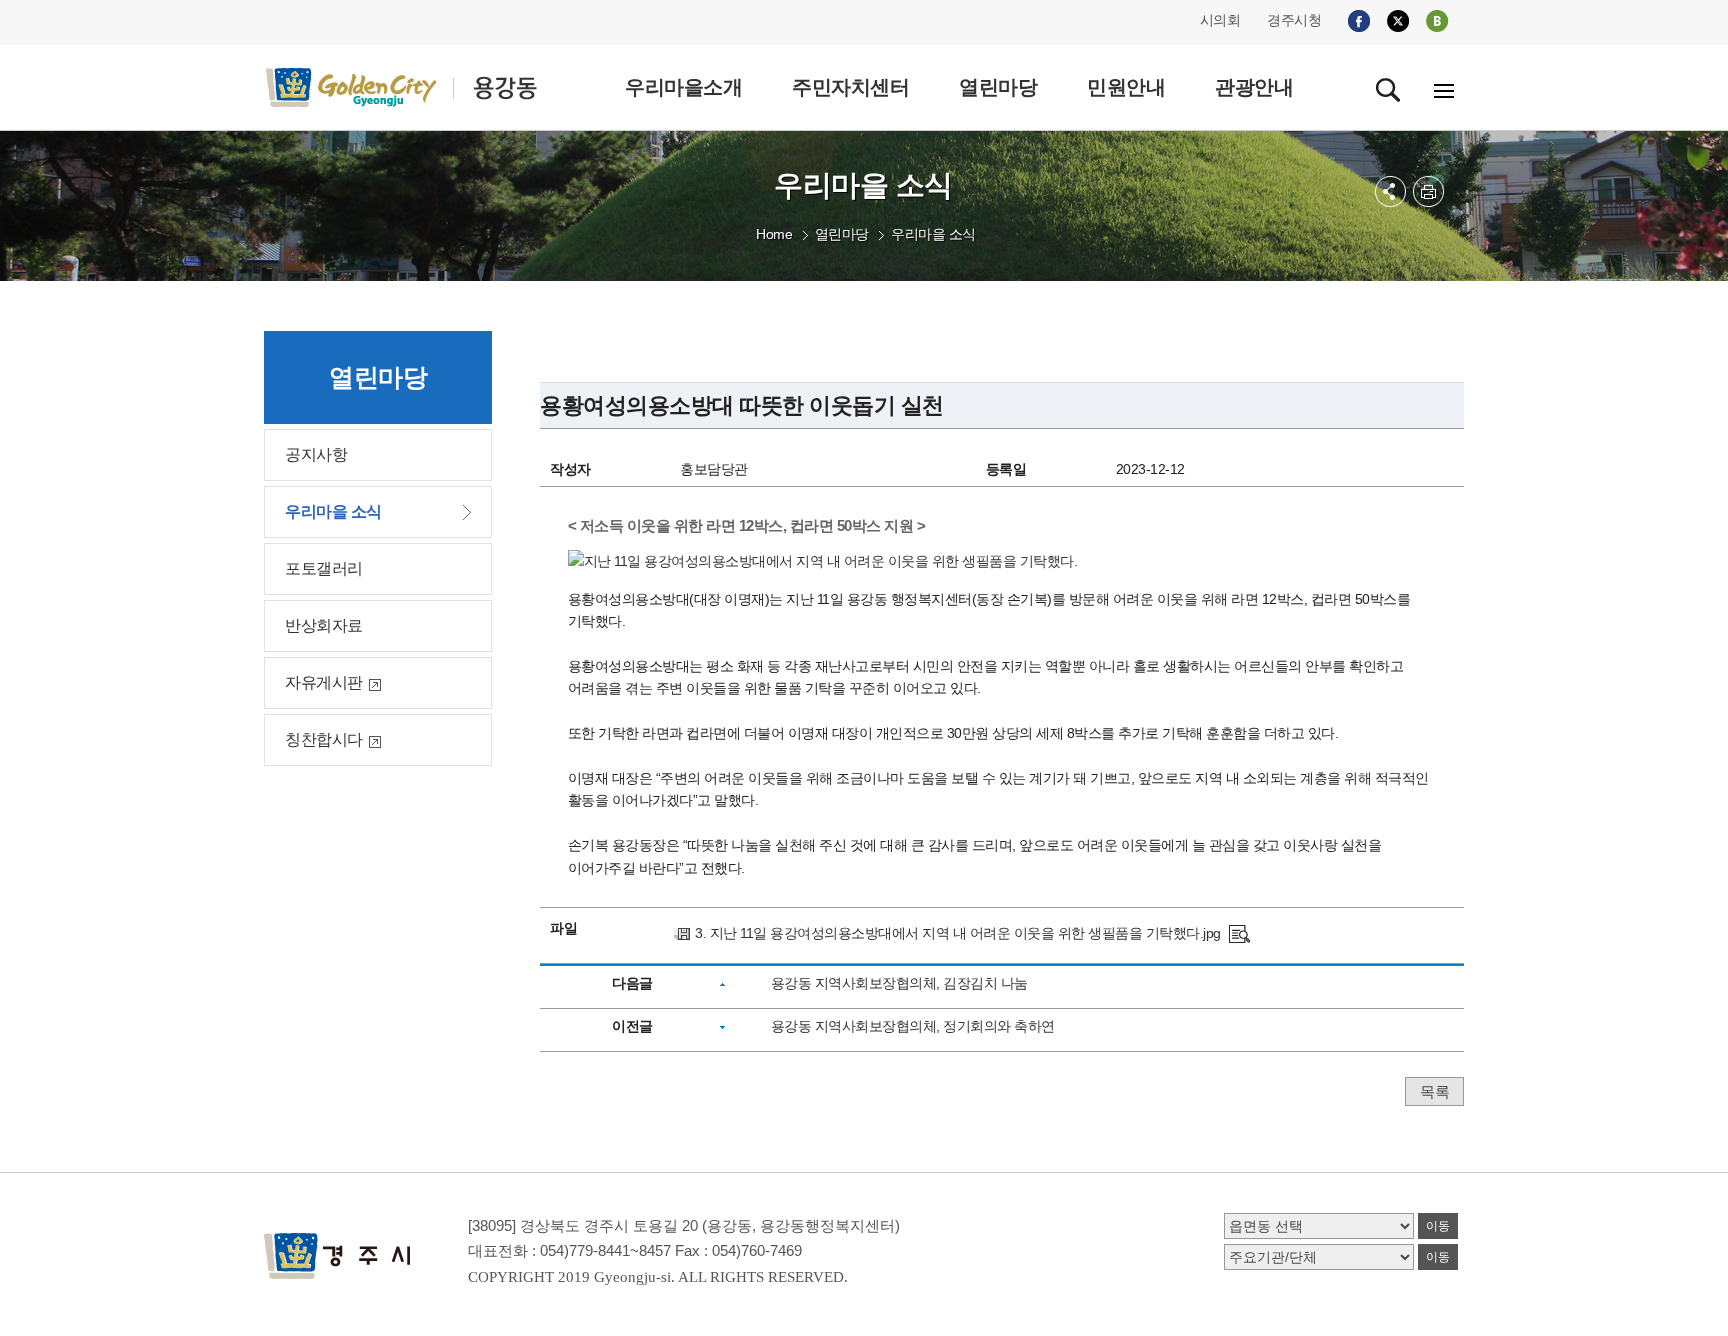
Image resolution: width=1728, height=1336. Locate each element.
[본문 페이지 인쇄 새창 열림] (1428, 191)
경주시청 (1294, 20)
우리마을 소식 (933, 234)
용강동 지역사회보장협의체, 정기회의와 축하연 (913, 1026)
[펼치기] (1390, 191)
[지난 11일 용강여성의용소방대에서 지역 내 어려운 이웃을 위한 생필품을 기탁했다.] (1239, 933)
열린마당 (842, 234)
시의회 (1220, 20)
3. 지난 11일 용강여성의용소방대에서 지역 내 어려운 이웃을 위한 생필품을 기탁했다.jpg (958, 933)
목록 (1434, 1091)
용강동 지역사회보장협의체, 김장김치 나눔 (899, 983)
